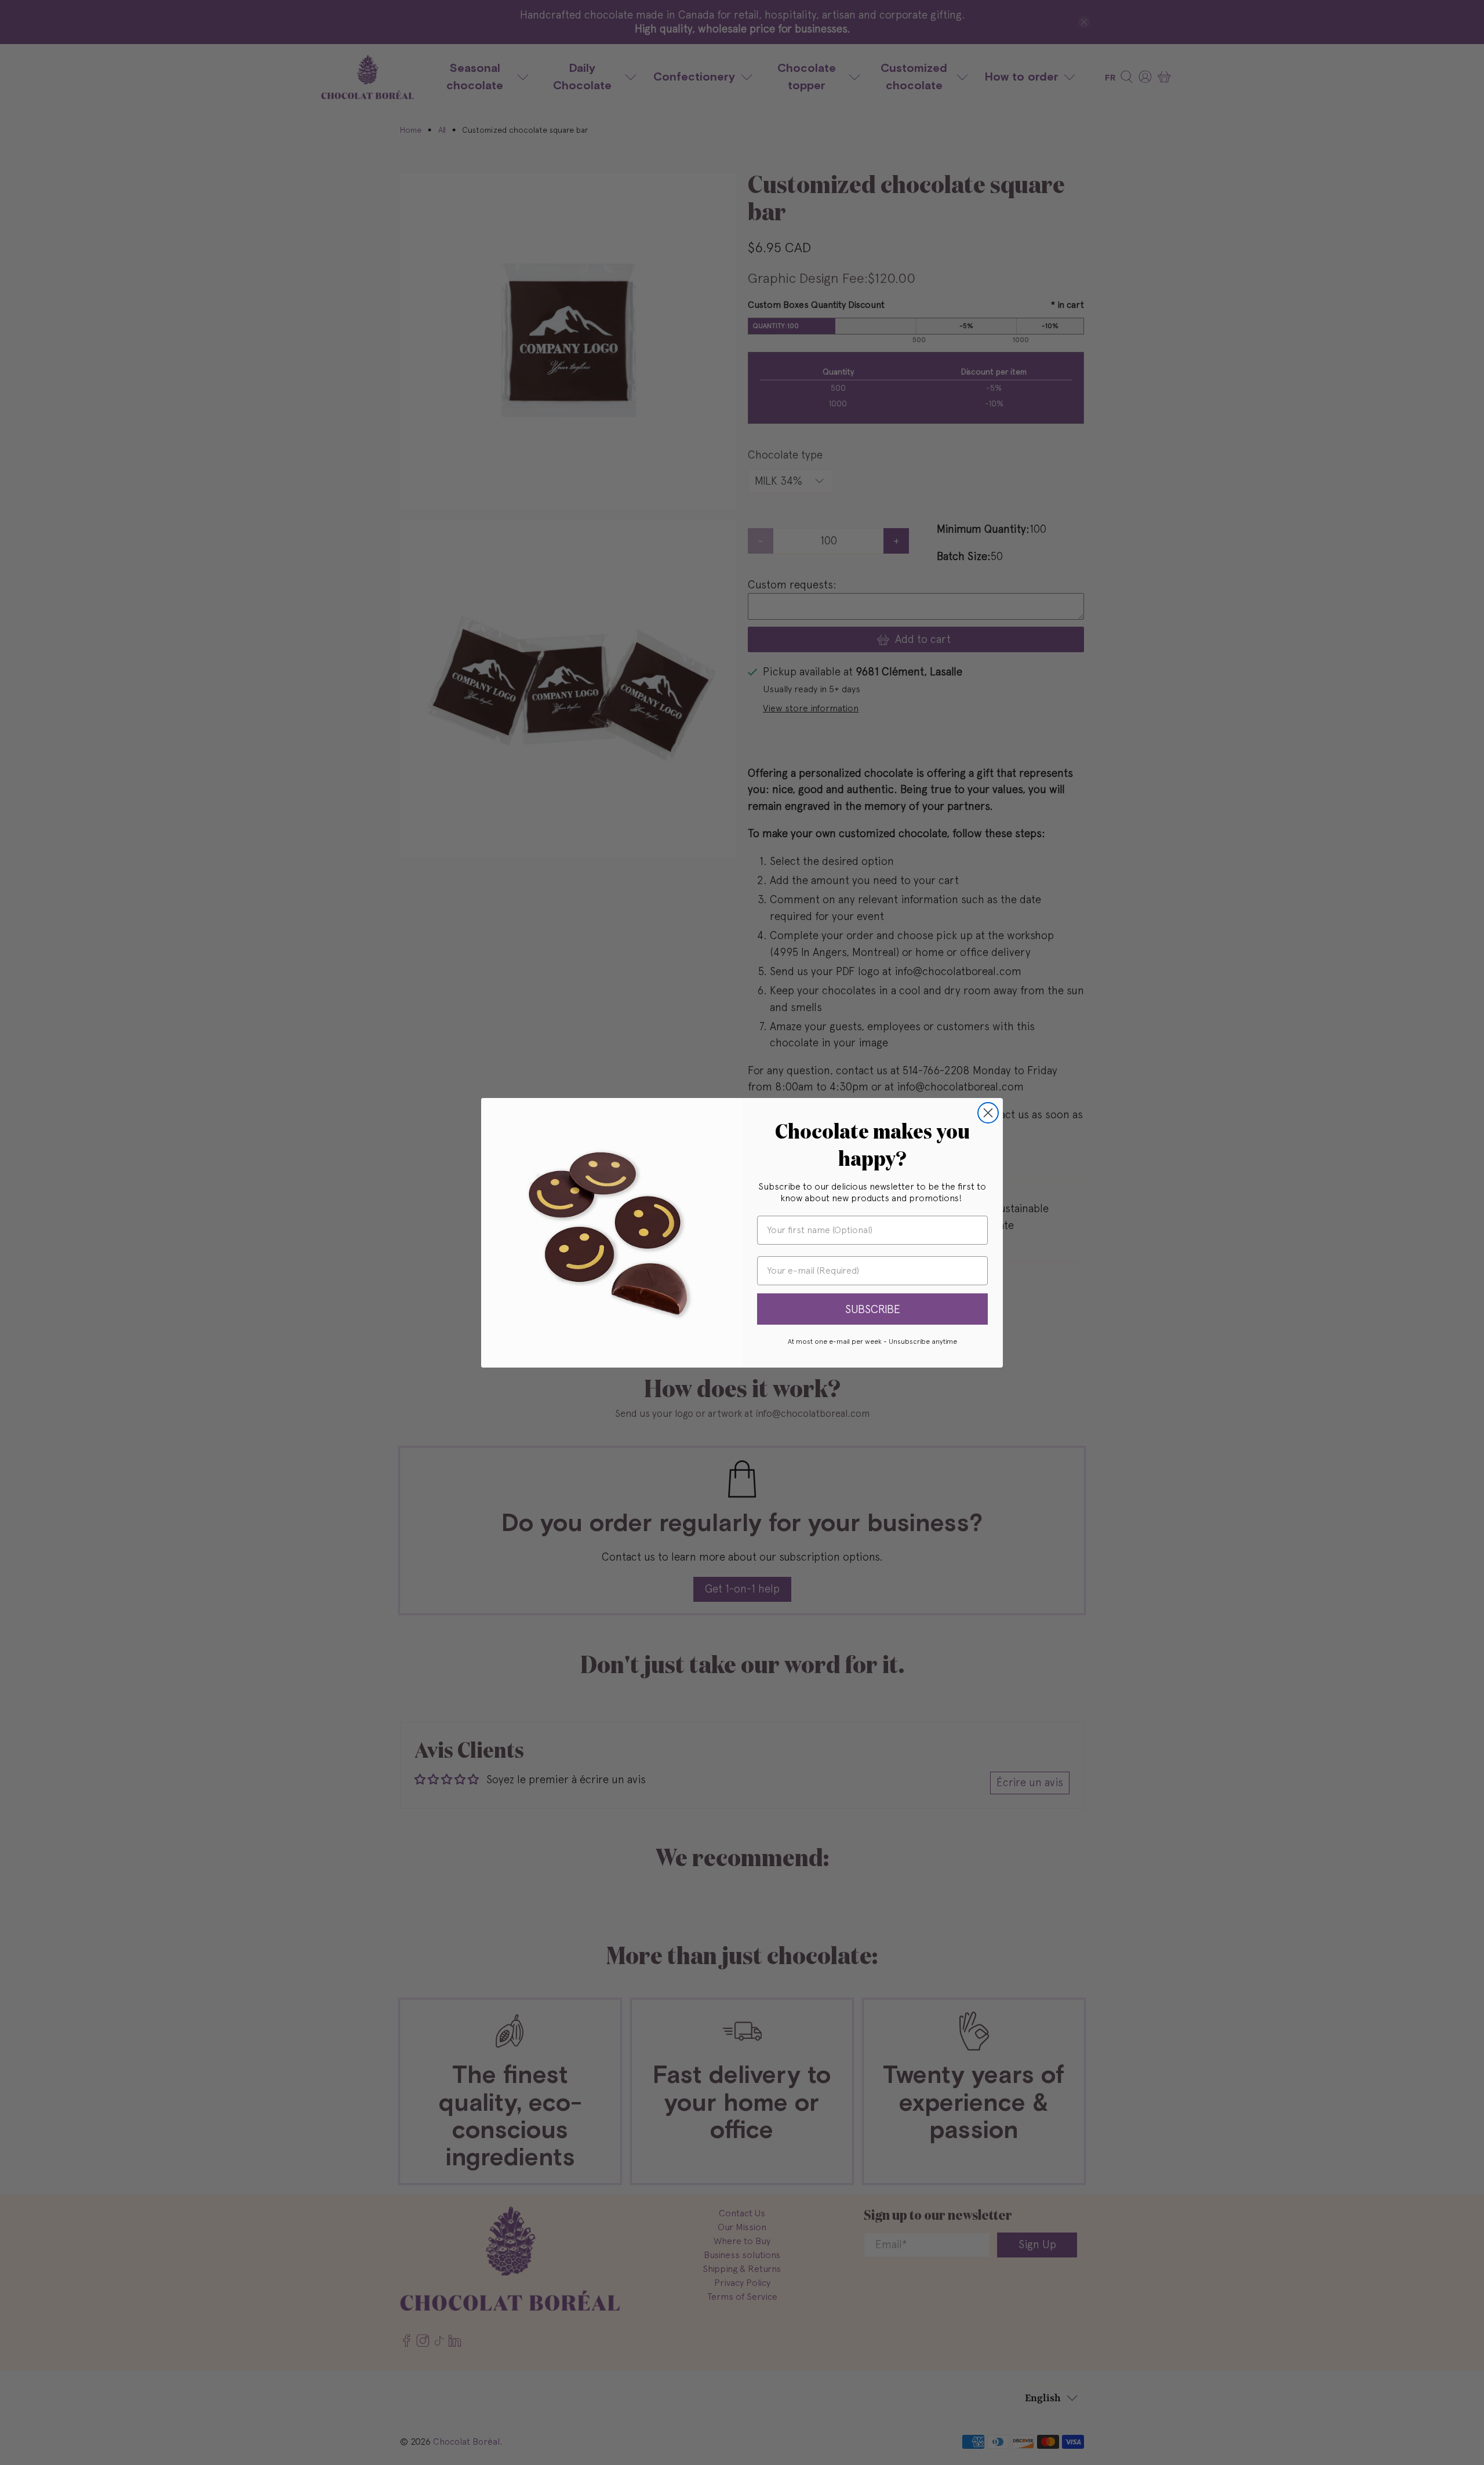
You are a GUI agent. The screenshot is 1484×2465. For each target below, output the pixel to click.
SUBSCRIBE (873, 1309)
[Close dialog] (988, 1113)
